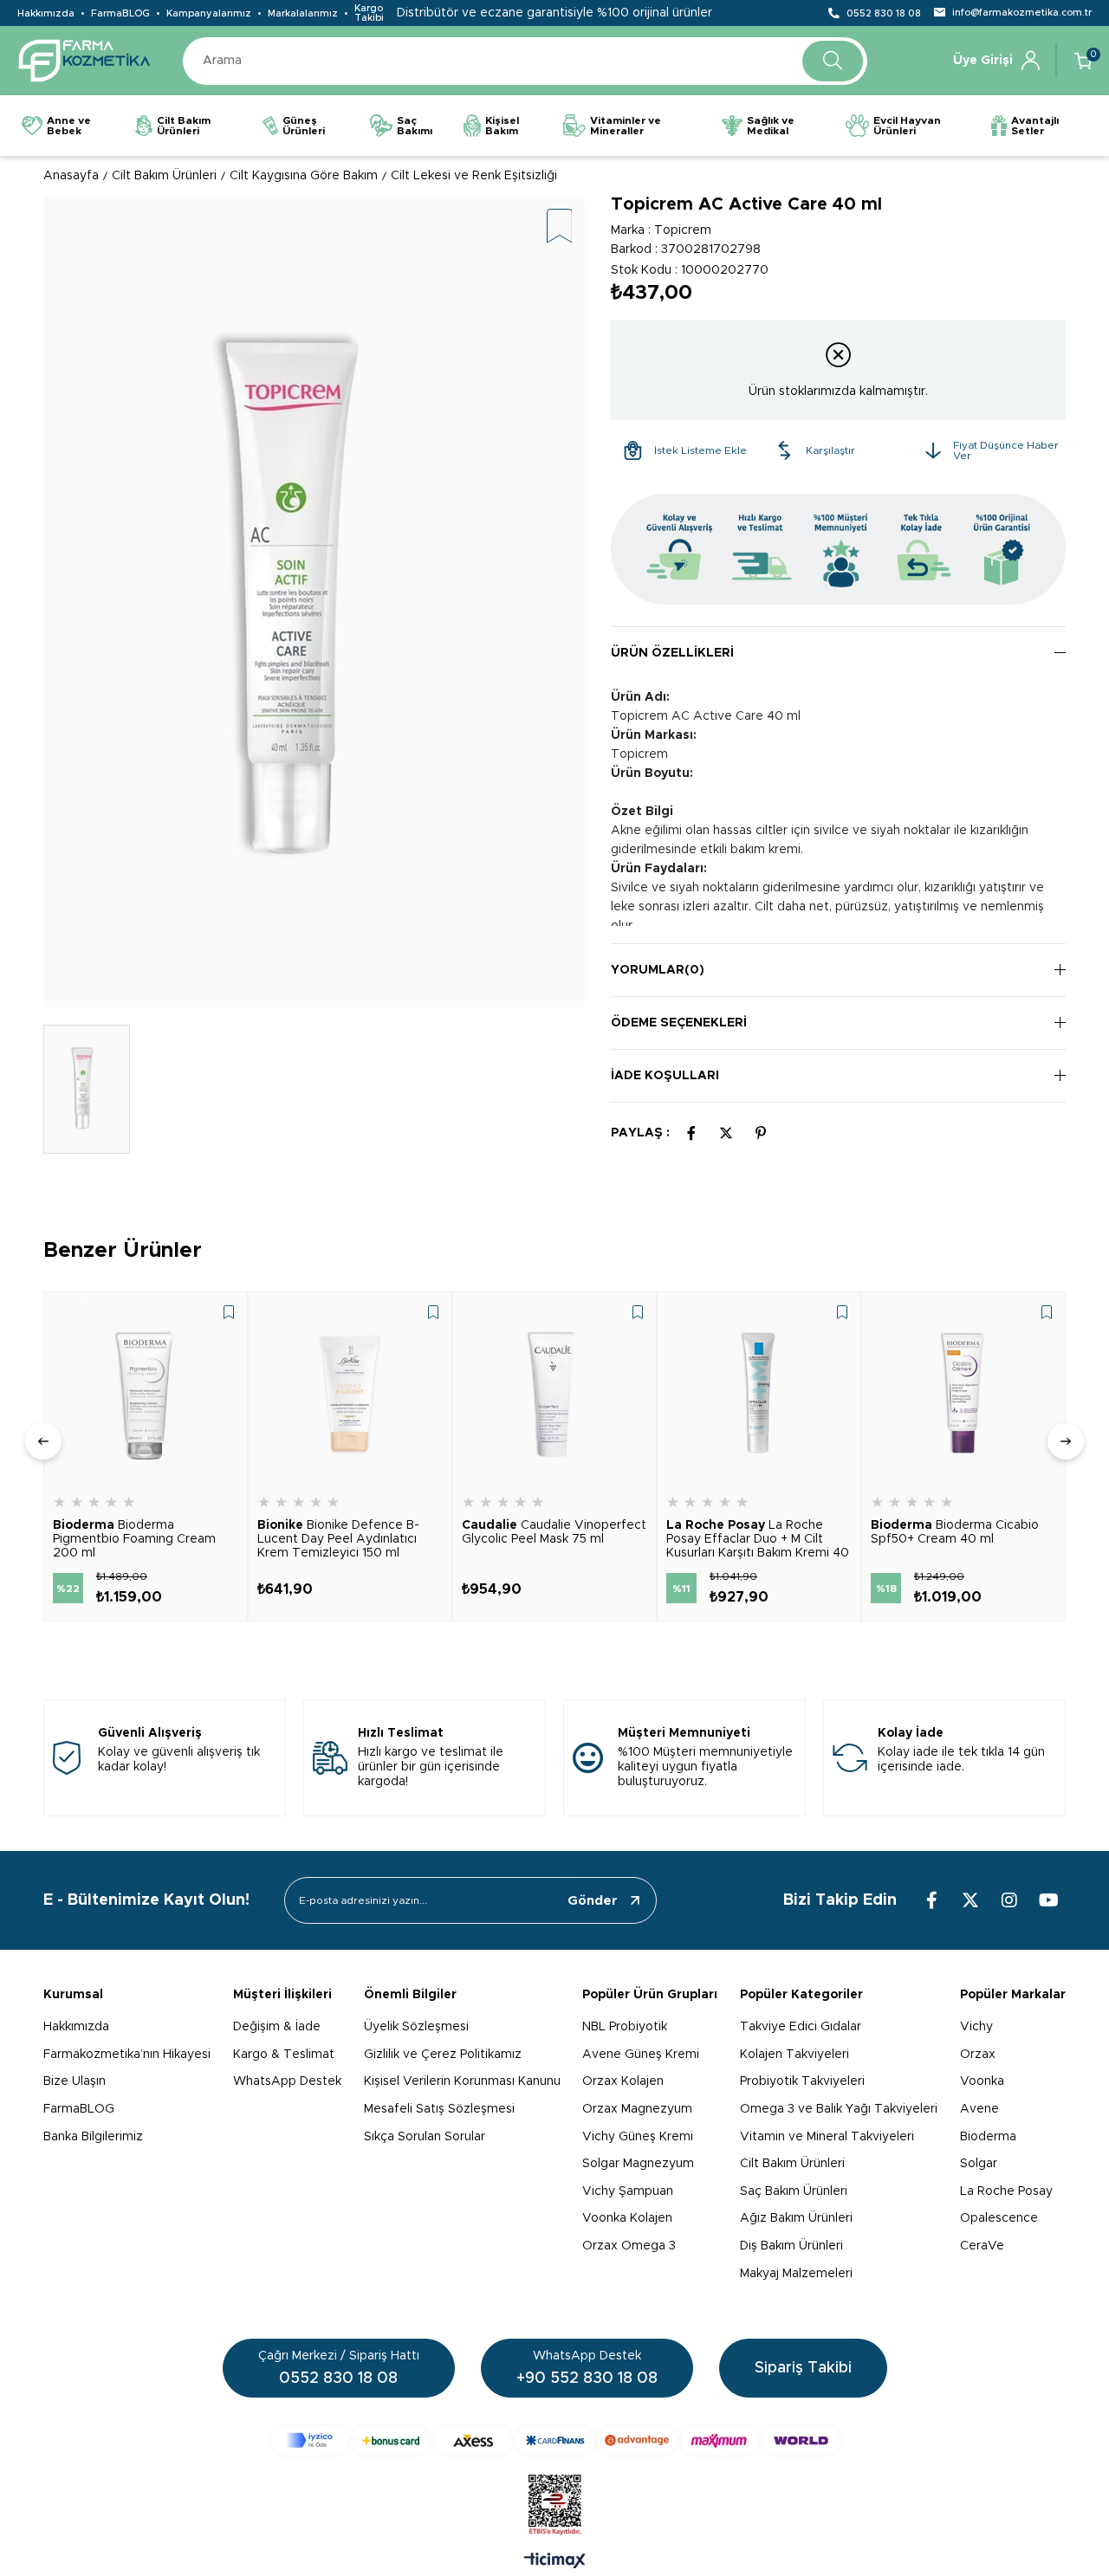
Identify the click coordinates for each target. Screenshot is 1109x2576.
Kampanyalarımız (209, 13)
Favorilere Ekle (229, 1312)
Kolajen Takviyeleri (794, 2055)
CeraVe (982, 2246)
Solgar (979, 2164)
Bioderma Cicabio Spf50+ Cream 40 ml (955, 1532)
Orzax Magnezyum (637, 2109)
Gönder (593, 1901)
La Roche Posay (1006, 2191)
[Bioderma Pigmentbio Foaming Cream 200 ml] (146, 1394)
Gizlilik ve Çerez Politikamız (443, 2055)
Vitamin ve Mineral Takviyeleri (827, 2137)
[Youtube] (1048, 1900)
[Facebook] (931, 1900)
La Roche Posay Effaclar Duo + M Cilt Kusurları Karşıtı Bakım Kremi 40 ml (758, 1540)
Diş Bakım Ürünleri (791, 2246)
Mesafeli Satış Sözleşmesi (439, 2109)
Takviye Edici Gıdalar (801, 2027)
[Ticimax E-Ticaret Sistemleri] (555, 2562)
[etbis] (555, 2505)
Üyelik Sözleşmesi (416, 2027)
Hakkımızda (46, 13)
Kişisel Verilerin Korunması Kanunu (462, 2081)
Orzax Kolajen (623, 2081)
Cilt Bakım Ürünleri (792, 2164)
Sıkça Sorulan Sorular (425, 2137)
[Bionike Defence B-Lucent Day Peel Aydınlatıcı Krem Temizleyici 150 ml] (350, 1394)
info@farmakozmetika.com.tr (1022, 13)
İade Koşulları (665, 1076)
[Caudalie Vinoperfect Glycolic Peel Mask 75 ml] (554, 1394)
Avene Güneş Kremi (641, 2055)
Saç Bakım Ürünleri (794, 2191)
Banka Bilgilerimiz (93, 2137)
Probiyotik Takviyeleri (802, 2081)
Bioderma (988, 2137)
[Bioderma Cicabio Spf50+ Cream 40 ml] (963, 1394)
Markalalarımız (303, 13)
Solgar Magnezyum (638, 2164)
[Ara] (833, 61)
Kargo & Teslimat (284, 2055)
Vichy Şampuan (628, 2191)
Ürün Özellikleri (672, 653)
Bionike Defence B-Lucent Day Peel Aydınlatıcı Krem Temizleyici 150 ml (338, 1539)
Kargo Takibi (369, 13)
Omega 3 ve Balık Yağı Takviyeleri (839, 2109)
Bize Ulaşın (75, 2081)
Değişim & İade (277, 2027)
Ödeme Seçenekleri (679, 1023)
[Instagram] (1009, 1900)
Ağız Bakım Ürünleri (796, 2218)
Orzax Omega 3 (629, 2246)
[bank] (555, 2440)
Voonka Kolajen (627, 2218)
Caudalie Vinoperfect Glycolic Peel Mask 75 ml (554, 1532)
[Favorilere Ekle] (560, 227)
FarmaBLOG (120, 13)
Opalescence (999, 2218)
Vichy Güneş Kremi (638, 2137)
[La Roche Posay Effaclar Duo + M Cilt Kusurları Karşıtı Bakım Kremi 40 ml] (759, 1394)
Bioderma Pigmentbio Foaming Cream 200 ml (134, 1539)
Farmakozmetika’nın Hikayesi (127, 2055)
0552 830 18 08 (884, 13)
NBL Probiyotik (625, 2027)
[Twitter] (970, 1900)
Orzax (978, 2055)
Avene (979, 2109)
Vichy (976, 2027)
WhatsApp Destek (287, 2081)
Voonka (982, 2081)
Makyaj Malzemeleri (796, 2274)
